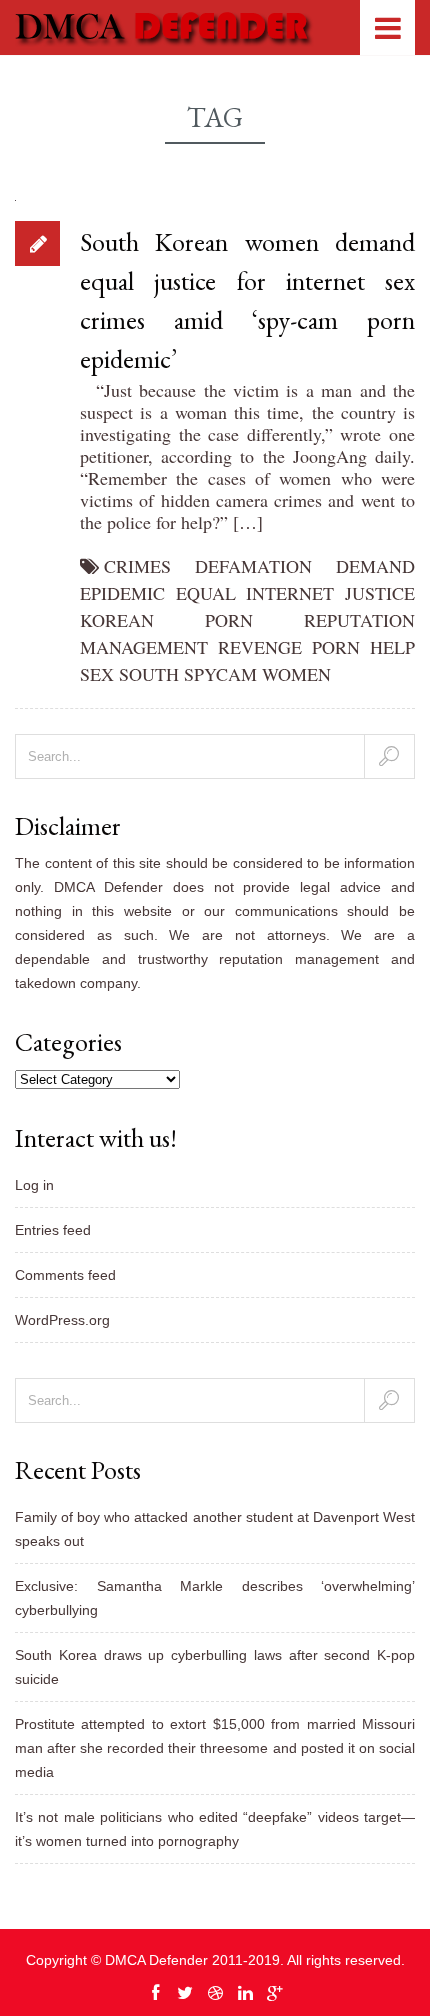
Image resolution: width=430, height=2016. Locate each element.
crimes (137, 566)
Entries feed (53, 1230)
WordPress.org (62, 1320)
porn (229, 620)
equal (206, 593)
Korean (117, 620)
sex (97, 674)
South (149, 674)
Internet (290, 593)
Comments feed (65, 1275)
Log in (34, 1185)
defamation (253, 566)
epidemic (122, 593)
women (296, 674)
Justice (380, 593)
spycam (220, 674)
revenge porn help (316, 647)
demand (375, 566)
